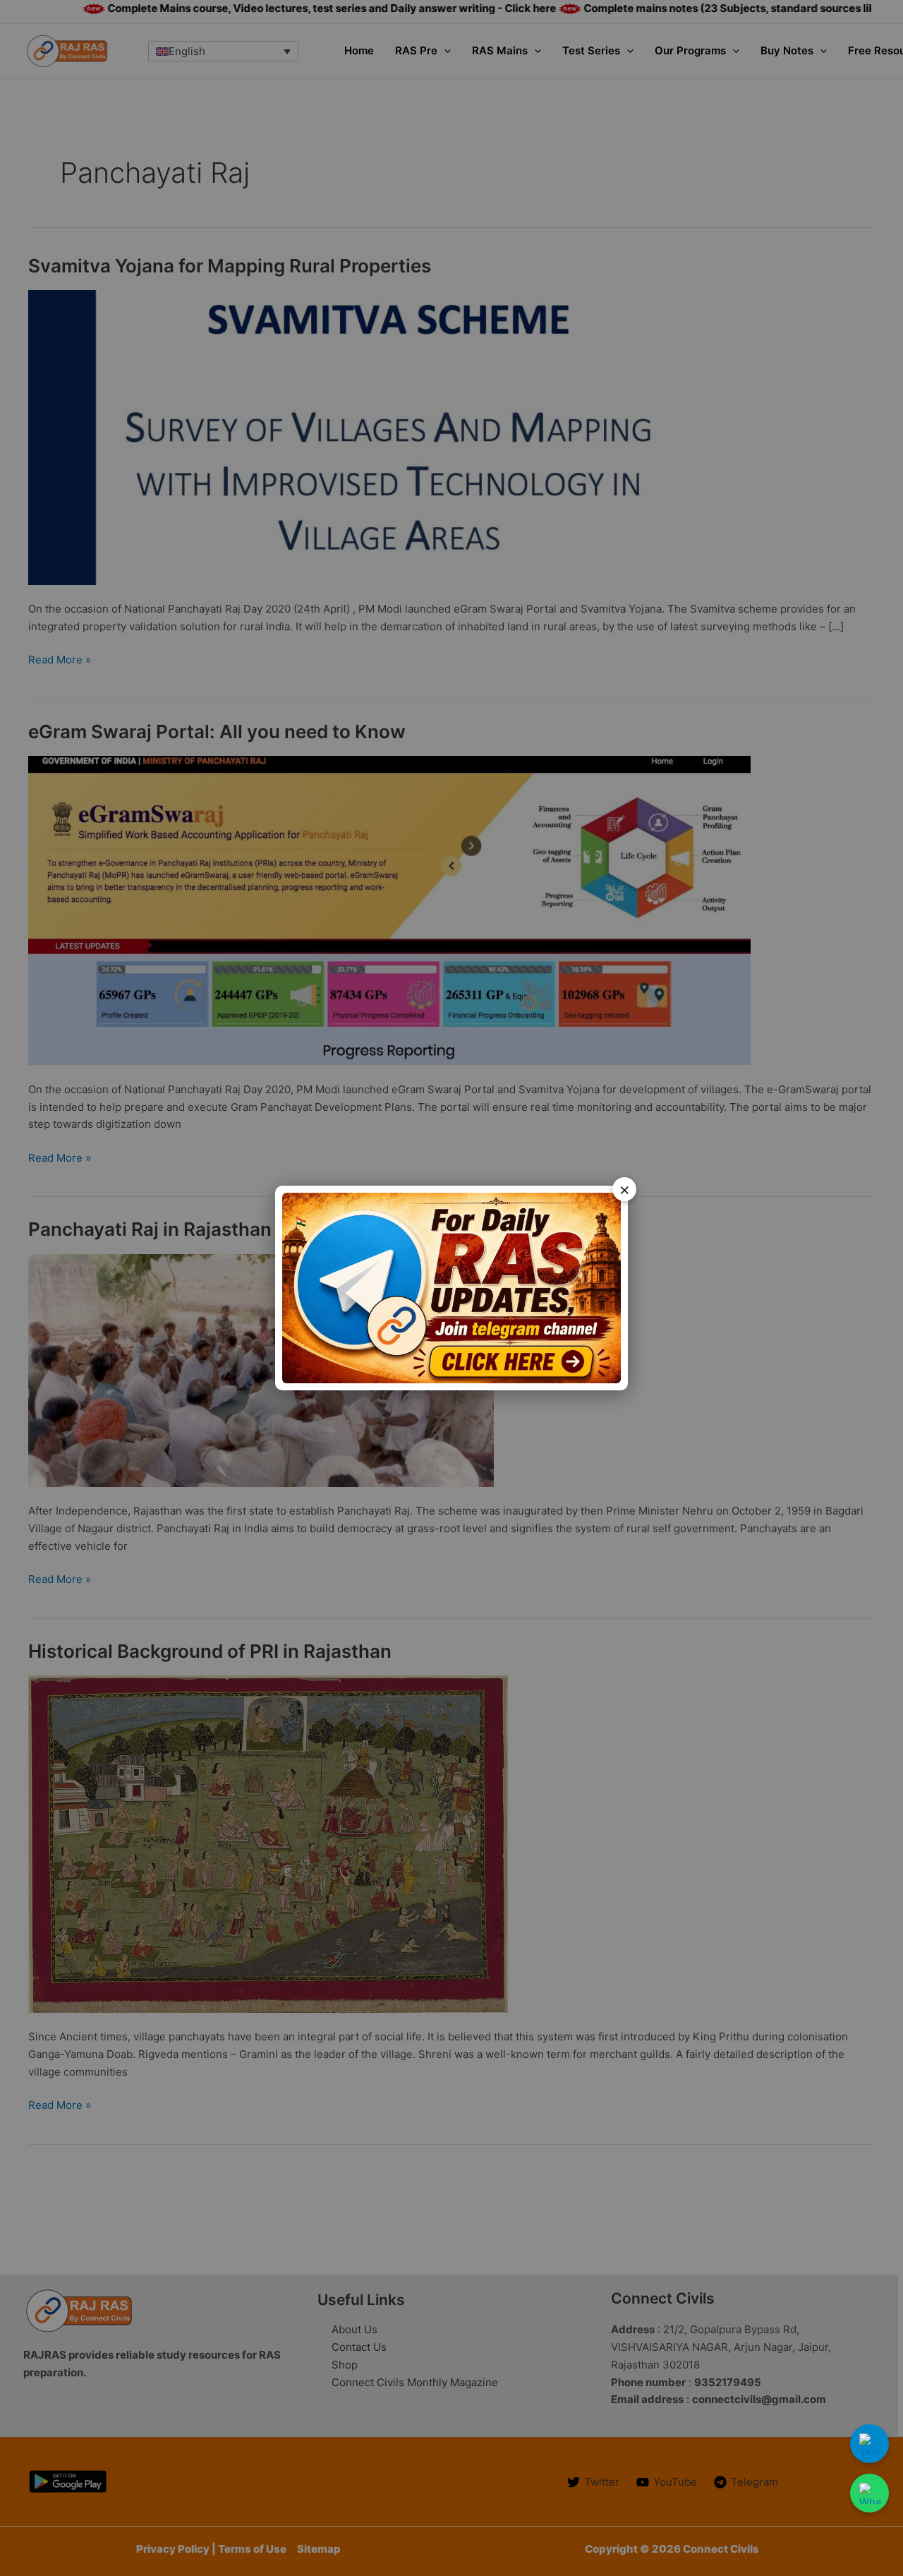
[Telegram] (869, 2444)
